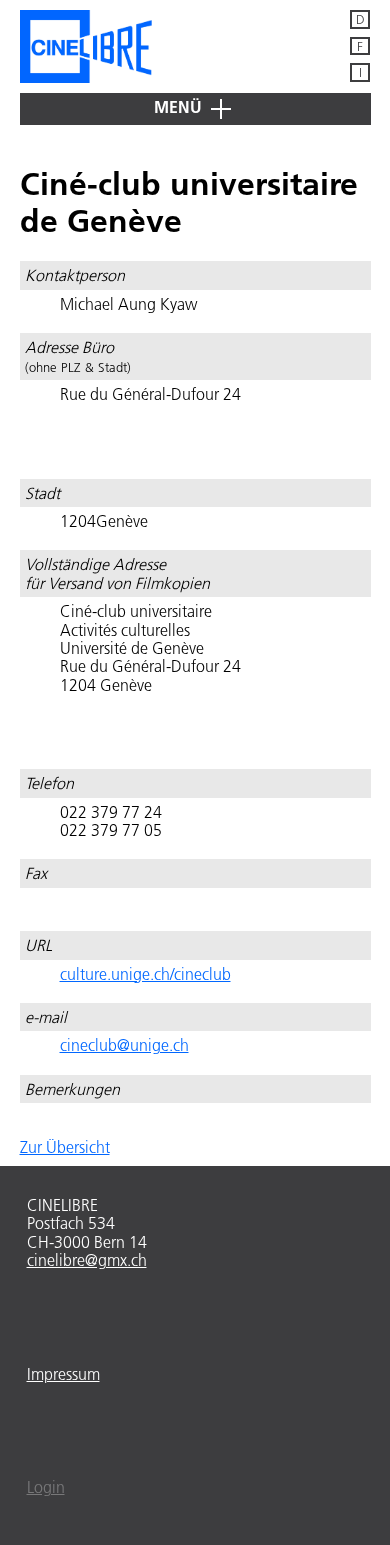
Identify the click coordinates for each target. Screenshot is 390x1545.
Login (46, 1487)
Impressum (63, 1374)
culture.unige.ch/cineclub (145, 974)
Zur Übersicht (65, 1147)
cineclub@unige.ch (124, 1045)
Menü (180, 106)
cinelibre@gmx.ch (87, 1260)
